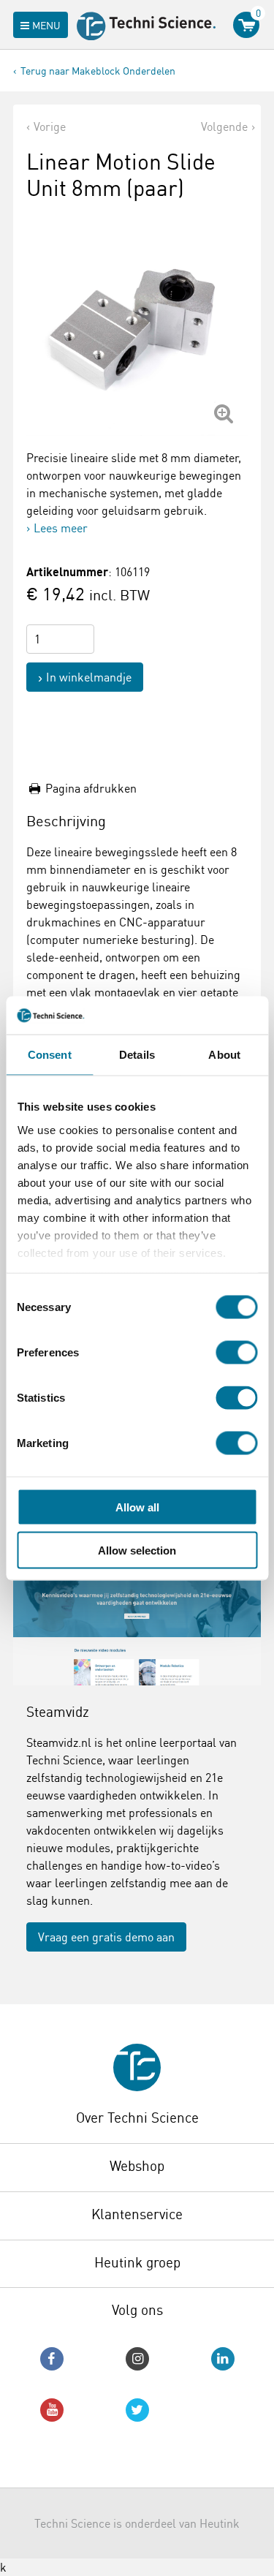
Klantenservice (137, 2214)
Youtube (52, 2410)
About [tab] (224, 1055)
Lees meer (61, 528)
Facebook (52, 2359)
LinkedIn (223, 2359)
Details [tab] (137, 1055)
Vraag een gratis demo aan (106, 1937)
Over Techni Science (137, 2118)
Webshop (137, 2166)
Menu (46, 25)
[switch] (236, 1353)
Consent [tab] (50, 1055)
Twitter (137, 2410)
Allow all (137, 1507)
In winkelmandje (89, 677)
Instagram (137, 2359)
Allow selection (137, 1550)
